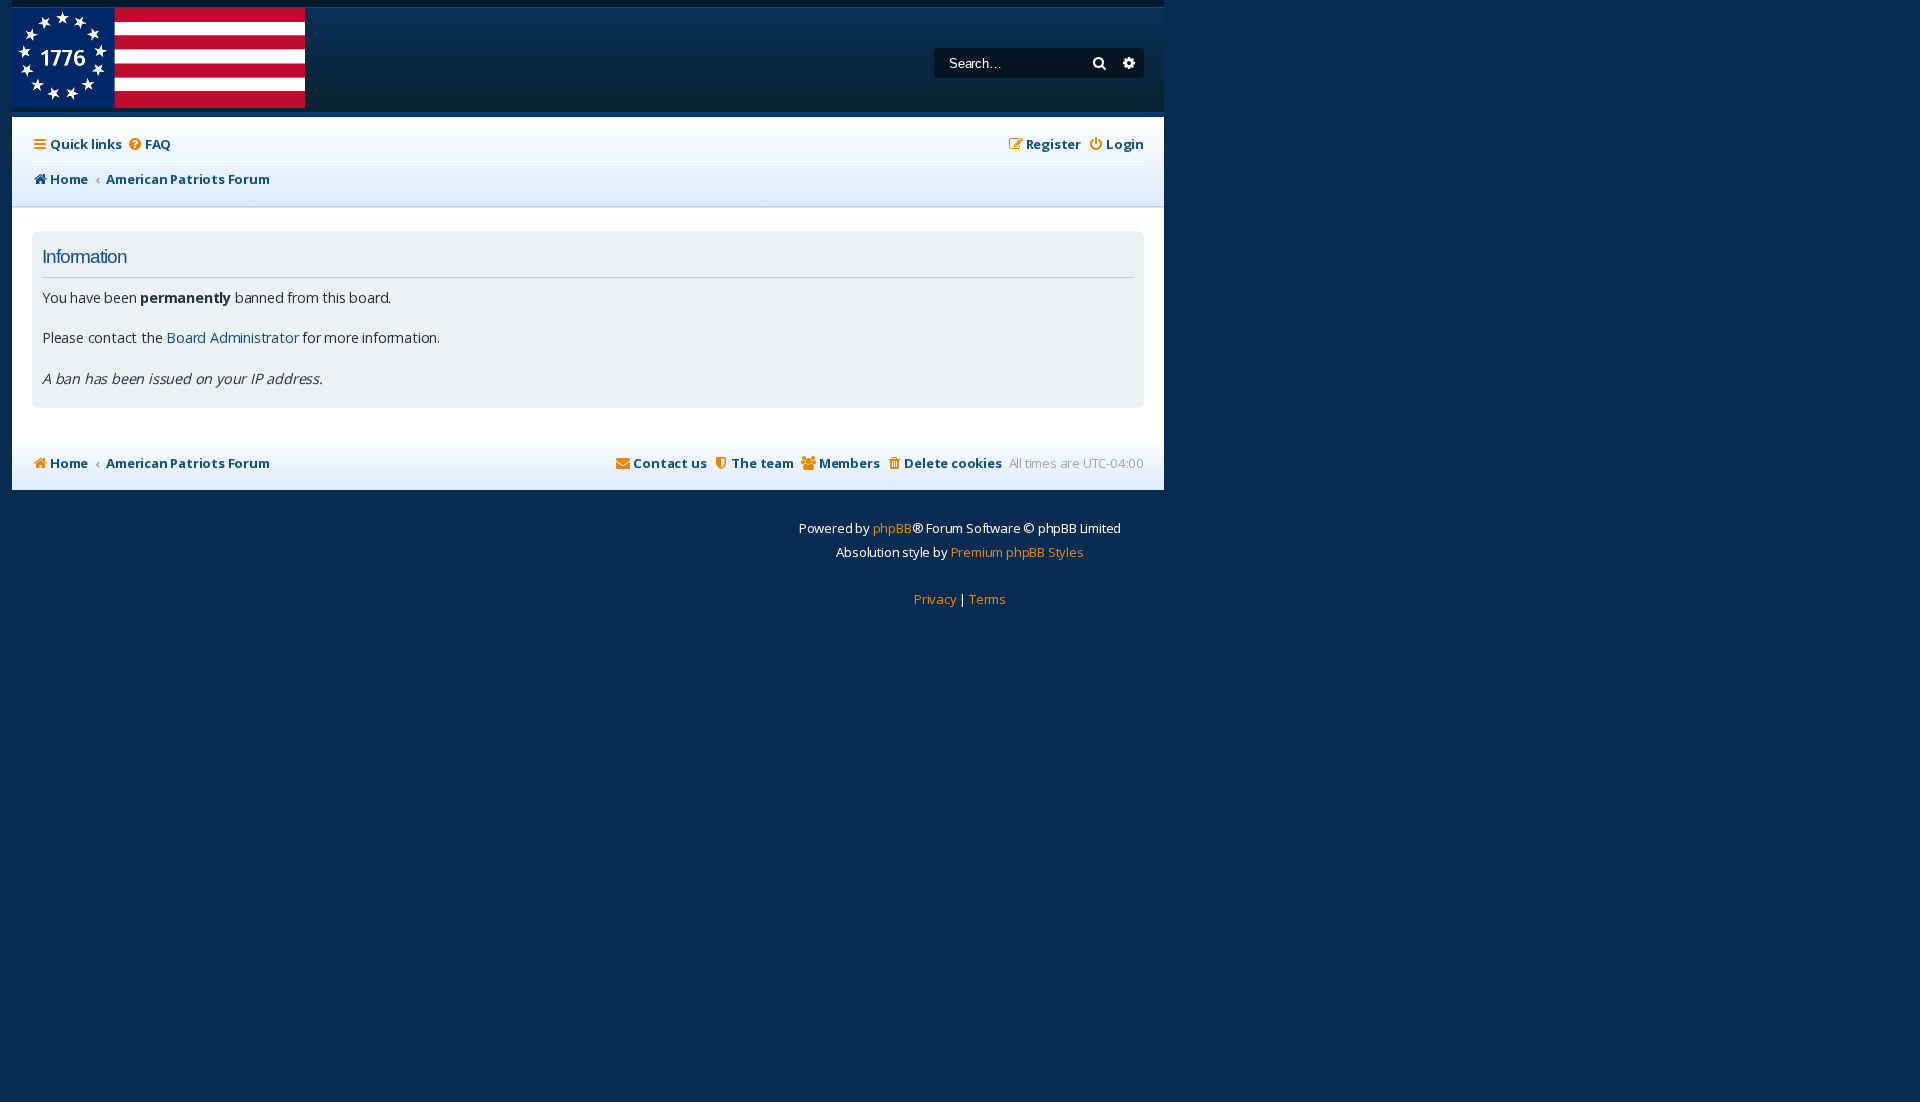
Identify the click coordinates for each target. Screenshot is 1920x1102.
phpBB (892, 528)
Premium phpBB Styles (1017, 552)
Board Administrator (232, 337)
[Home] (158, 60)
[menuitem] (149, 144)
